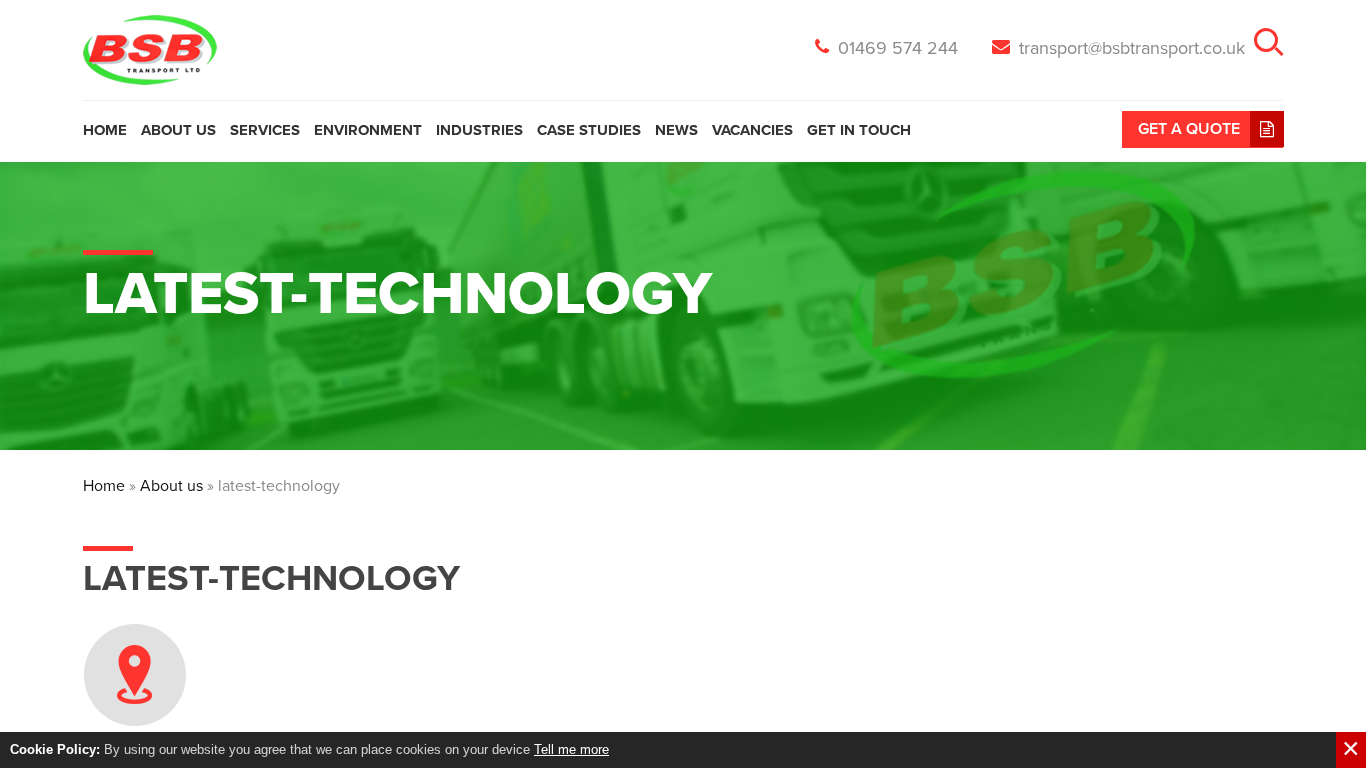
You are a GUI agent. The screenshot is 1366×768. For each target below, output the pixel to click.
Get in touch (859, 130)
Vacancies (752, 130)
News (676, 130)
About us (178, 130)
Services (265, 130)
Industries (479, 130)
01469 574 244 (895, 48)
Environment (368, 130)
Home (105, 130)
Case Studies (589, 130)
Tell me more (571, 749)
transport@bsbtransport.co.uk (1129, 48)
